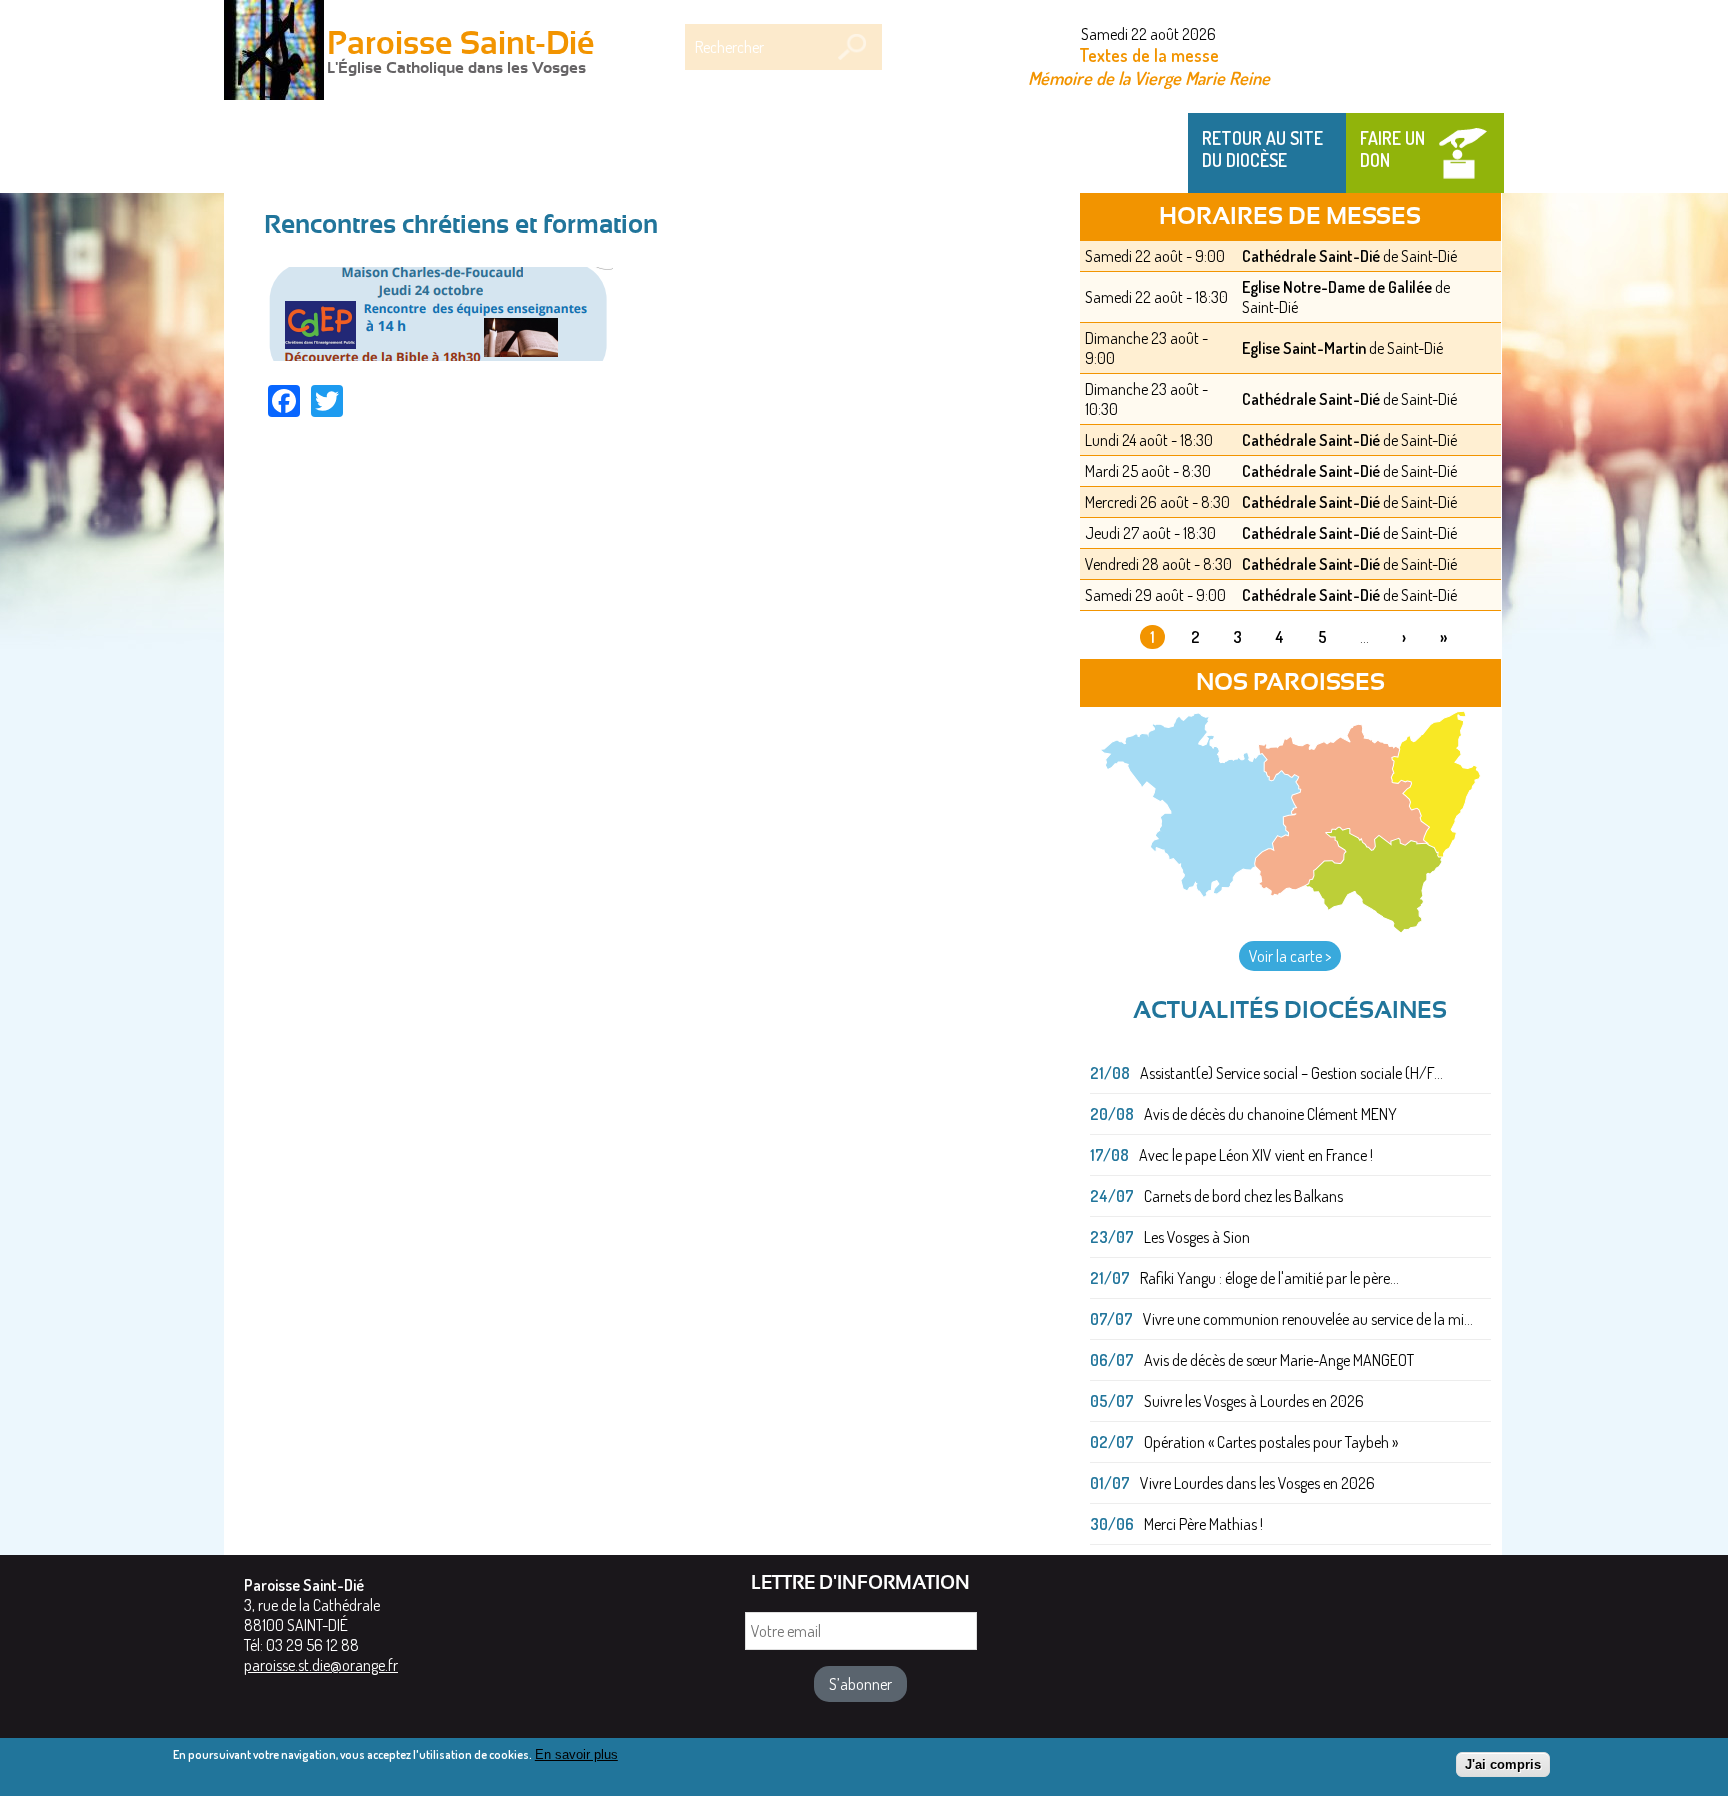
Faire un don (1392, 149)
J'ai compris (1503, 1763)
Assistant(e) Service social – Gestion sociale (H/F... (1291, 1073)
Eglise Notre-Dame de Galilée (1337, 287)
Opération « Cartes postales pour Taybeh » (1271, 1442)
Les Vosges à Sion (1197, 1237)
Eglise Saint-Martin (1304, 348)
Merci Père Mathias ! (1203, 1524)
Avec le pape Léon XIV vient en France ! (1256, 1155)
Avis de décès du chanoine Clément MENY (1270, 1114)
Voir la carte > (1290, 956)
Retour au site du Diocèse (1262, 149)
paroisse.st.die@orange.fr (321, 1665)
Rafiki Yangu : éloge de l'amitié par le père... (1269, 1278)
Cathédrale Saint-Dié (1311, 256)
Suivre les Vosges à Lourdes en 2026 (1254, 1401)
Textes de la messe (1149, 55)
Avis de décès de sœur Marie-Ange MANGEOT (1279, 1360)
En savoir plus (576, 1754)
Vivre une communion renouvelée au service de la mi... (1308, 1319)
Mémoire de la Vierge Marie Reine (1149, 77)
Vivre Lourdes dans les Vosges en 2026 (1257, 1483)
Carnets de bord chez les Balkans (1243, 1196)
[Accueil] (274, 52)
